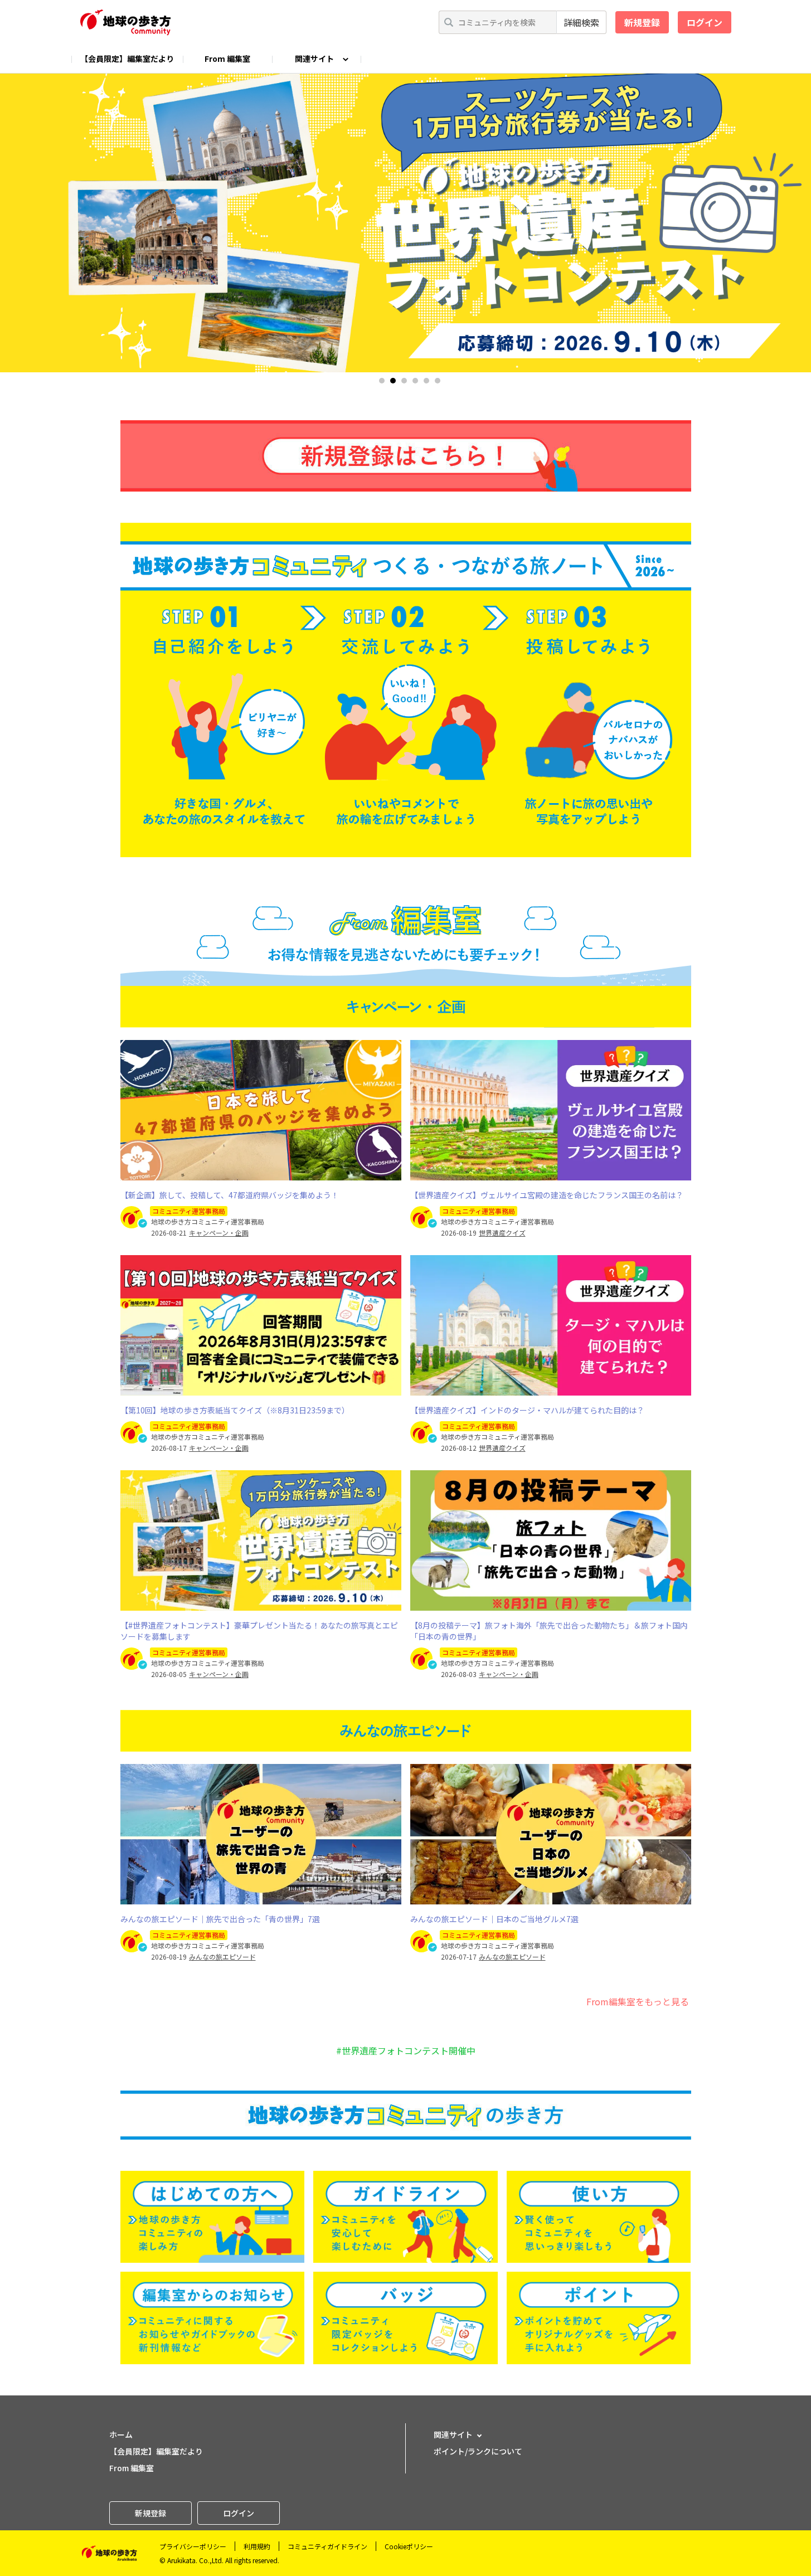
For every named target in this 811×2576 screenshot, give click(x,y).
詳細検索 (581, 22)
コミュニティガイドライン (327, 2546)
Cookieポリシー (409, 2546)
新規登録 (642, 22)
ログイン (705, 22)
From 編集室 (227, 59)
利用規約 (257, 2546)
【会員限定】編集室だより (127, 59)
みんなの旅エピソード (222, 1957)
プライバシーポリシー (193, 2546)
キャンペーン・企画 (219, 1233)
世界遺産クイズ (502, 1233)
